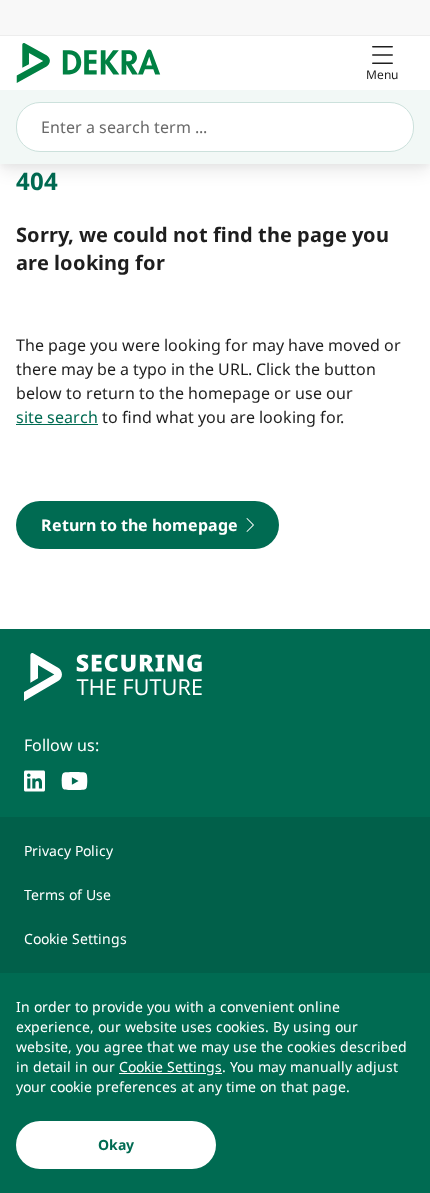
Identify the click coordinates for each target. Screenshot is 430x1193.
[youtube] (74, 779)
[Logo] (96, 63)
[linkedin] (34, 779)
